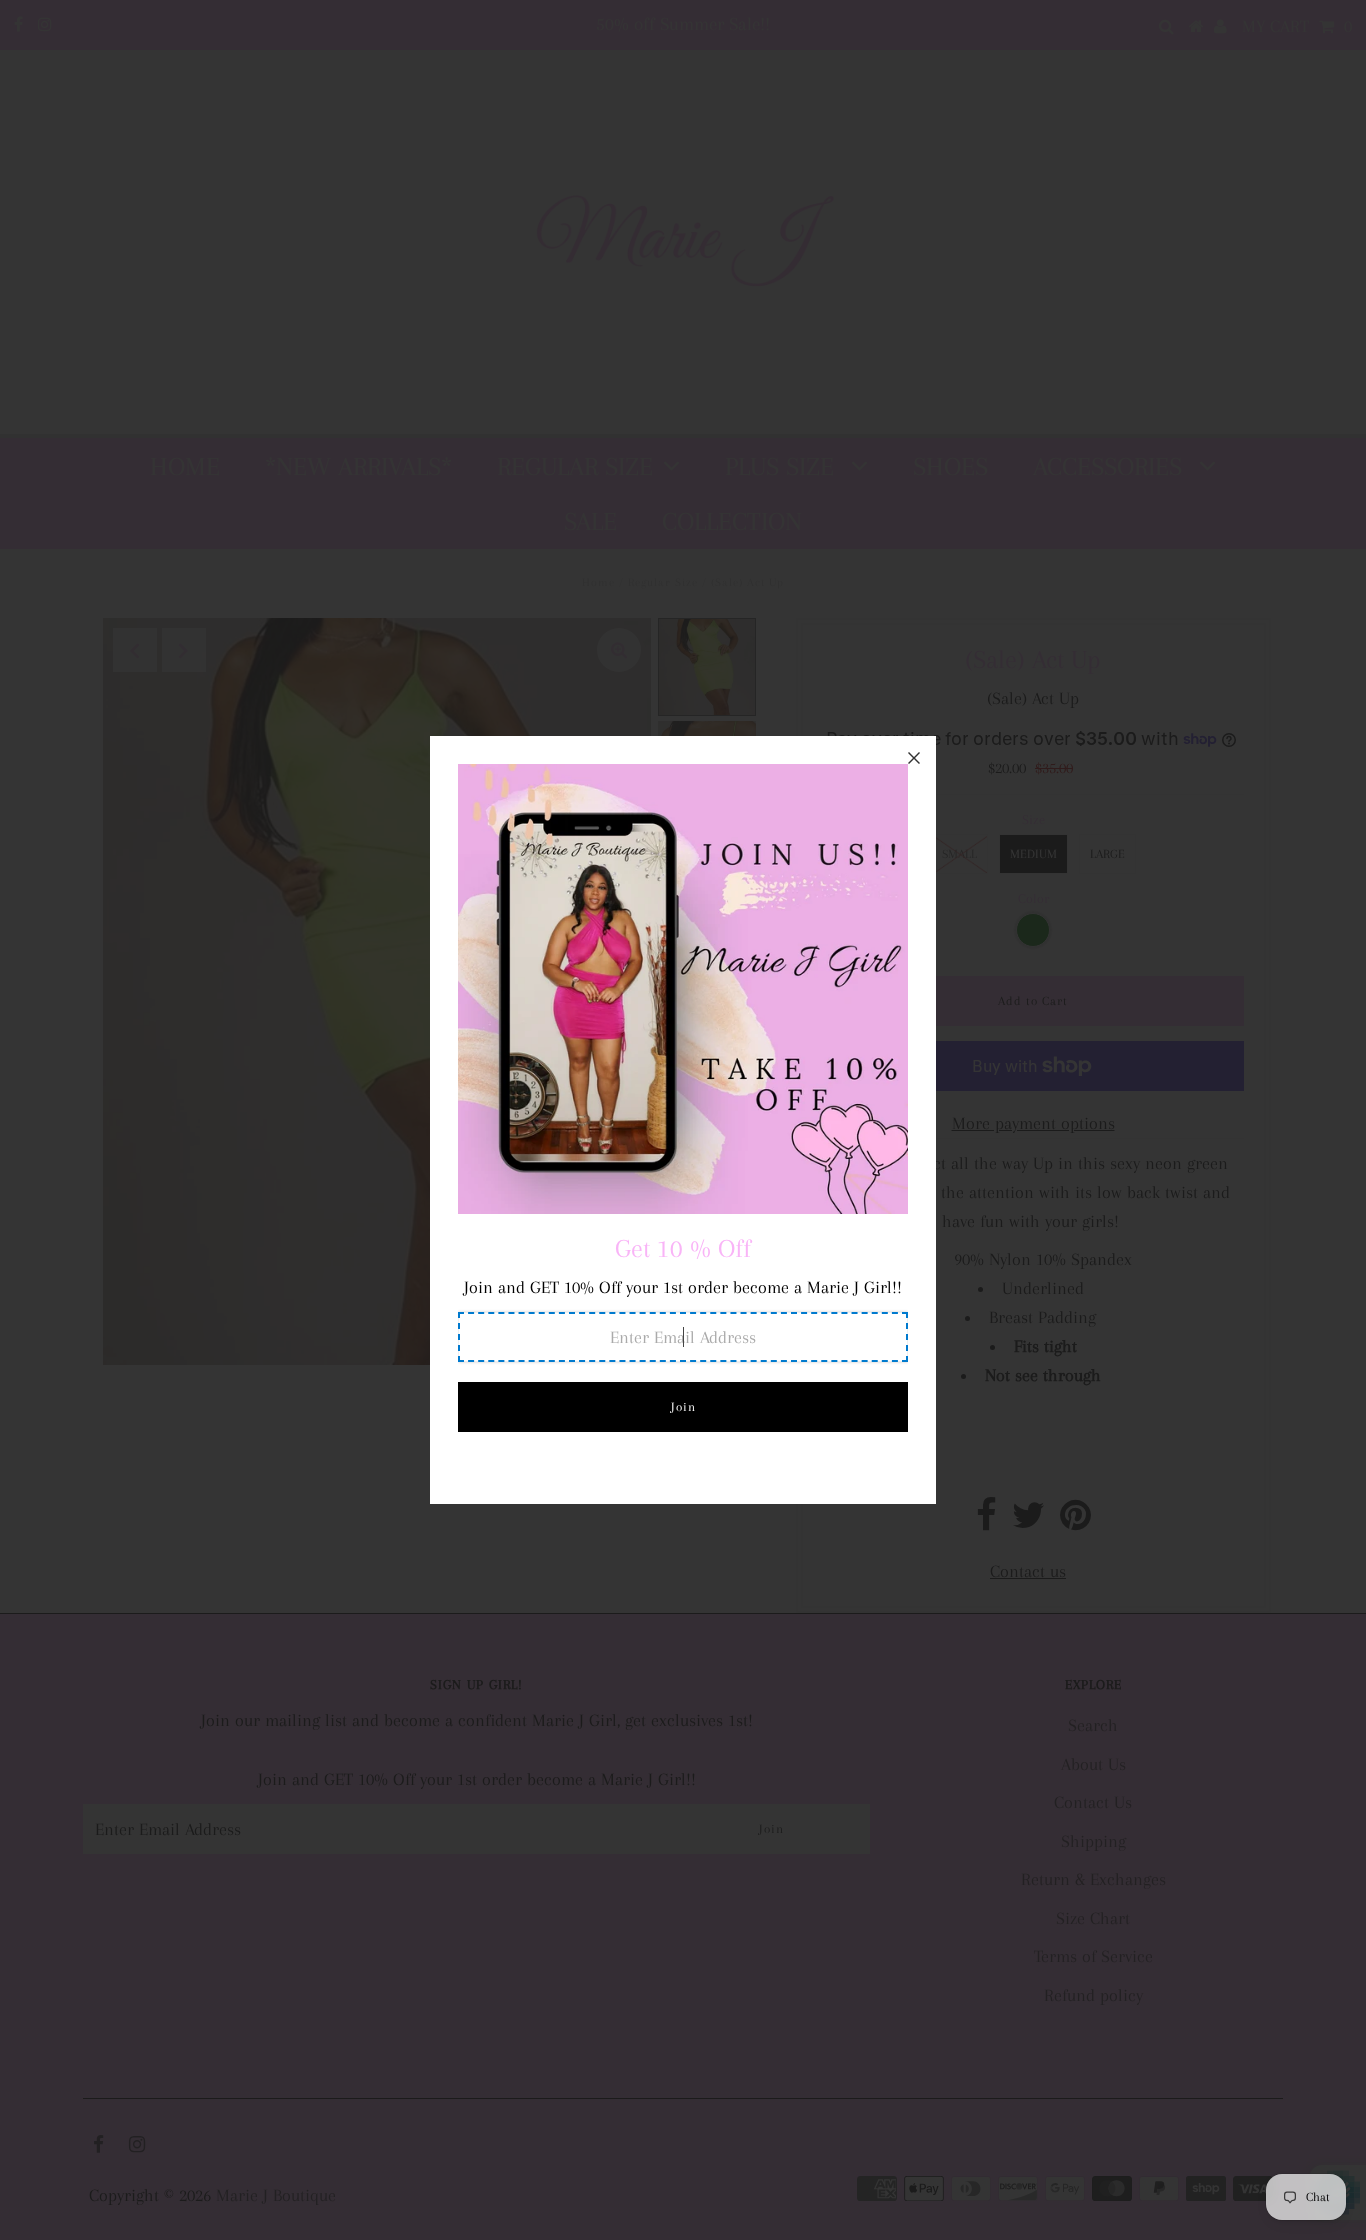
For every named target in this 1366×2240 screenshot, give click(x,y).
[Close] (914, 758)
